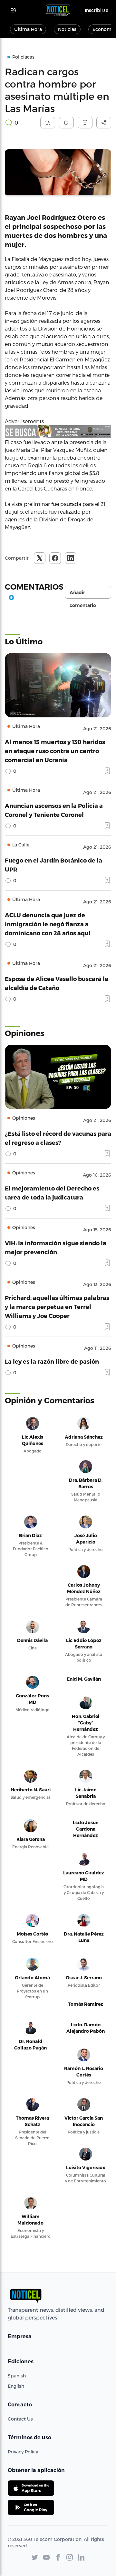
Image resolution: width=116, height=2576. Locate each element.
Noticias (67, 29)
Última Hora (28, 29)
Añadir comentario (83, 594)
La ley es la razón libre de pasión (52, 1361)
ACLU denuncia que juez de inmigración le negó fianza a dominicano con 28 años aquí (48, 924)
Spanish (17, 2376)
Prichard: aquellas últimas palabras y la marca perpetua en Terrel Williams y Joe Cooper (57, 1307)
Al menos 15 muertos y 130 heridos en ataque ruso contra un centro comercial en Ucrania (55, 751)
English (16, 2386)
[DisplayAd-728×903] (58, 432)
